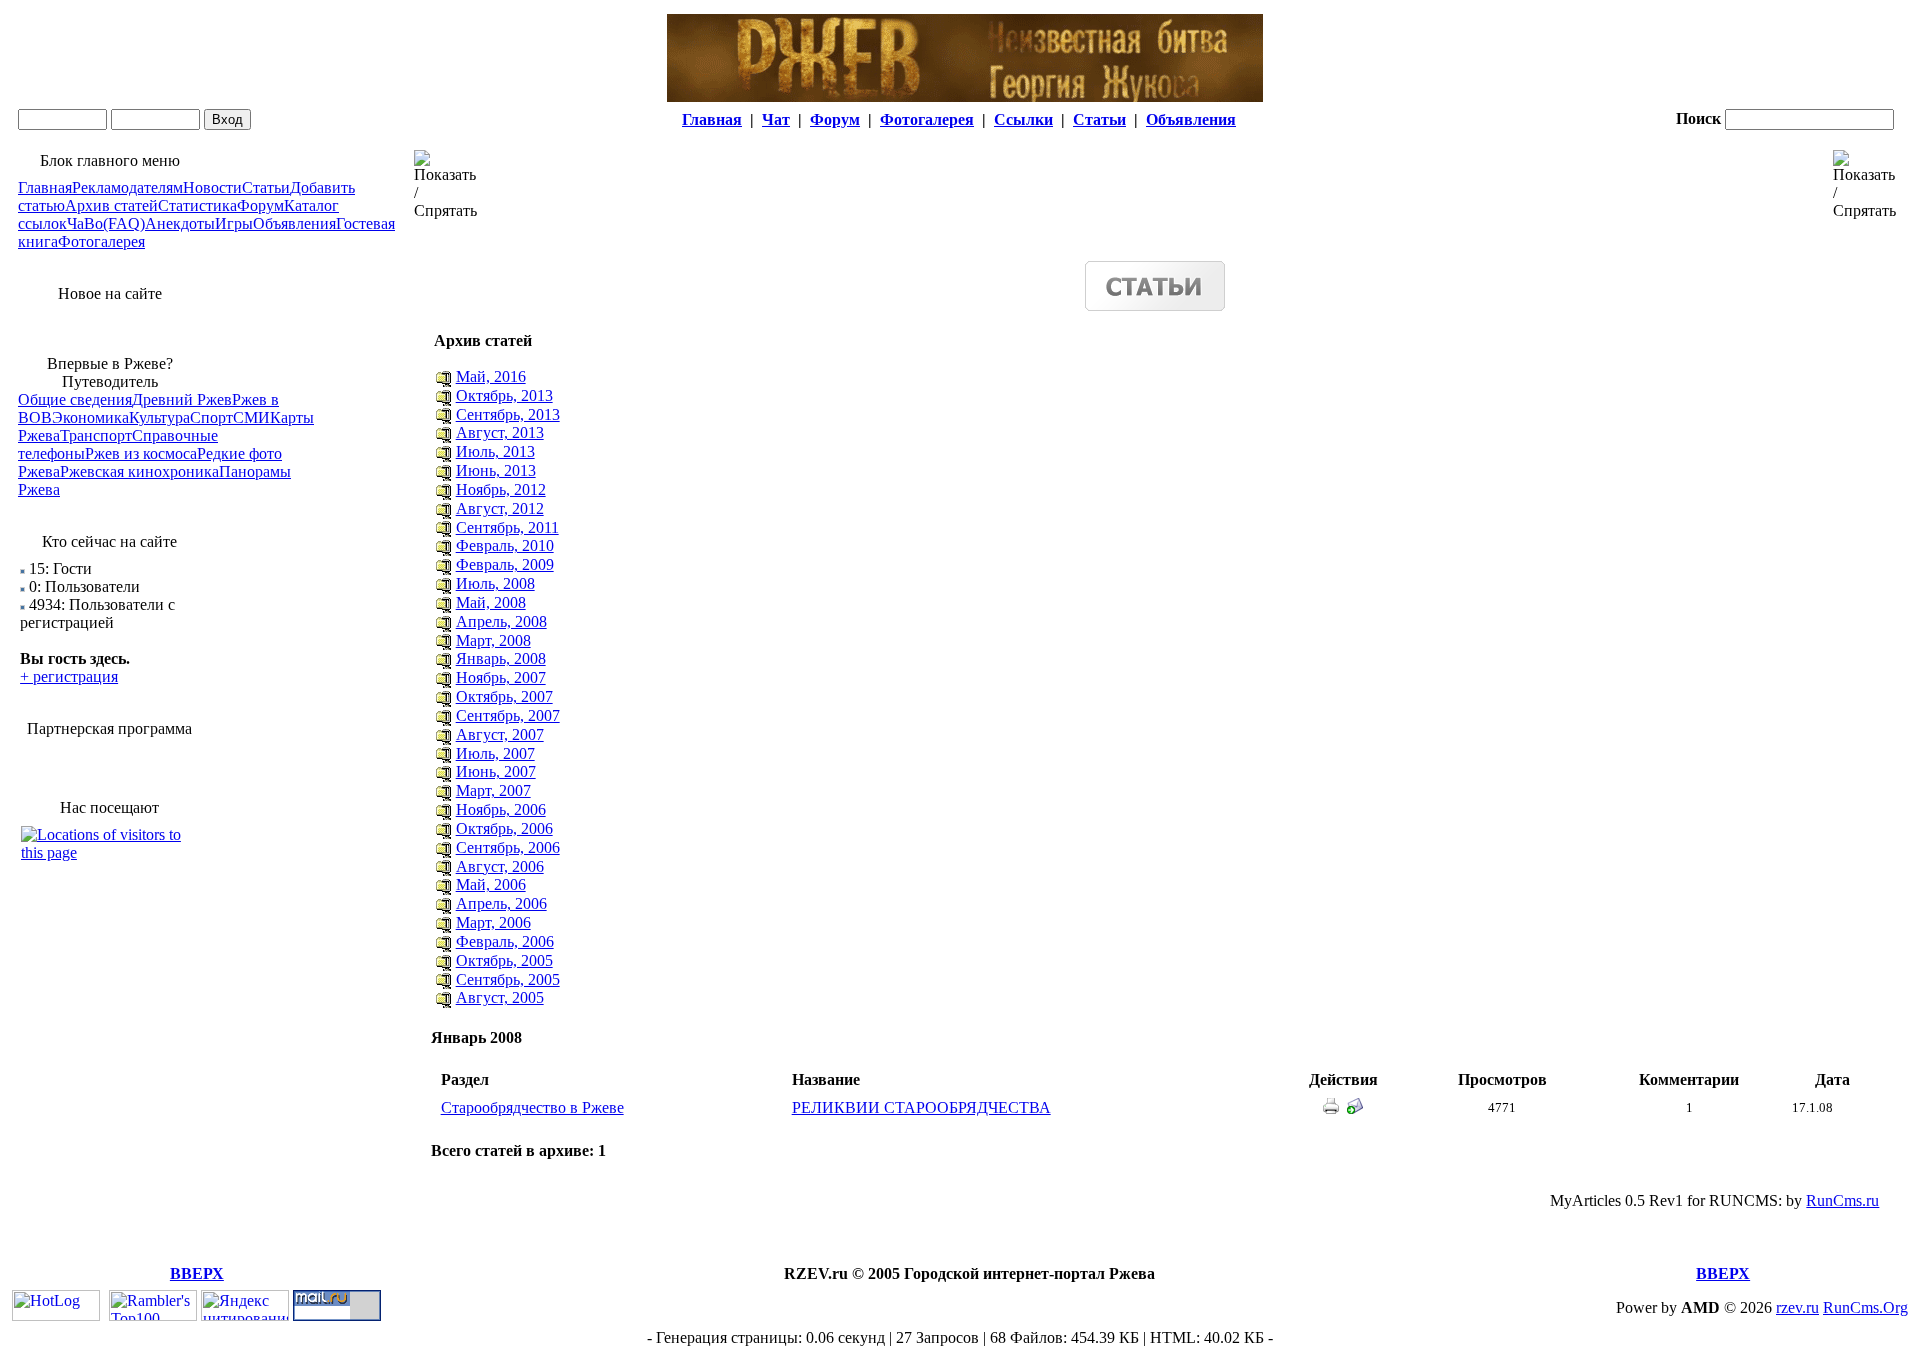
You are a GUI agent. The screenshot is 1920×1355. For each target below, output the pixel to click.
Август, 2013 (500, 432)
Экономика (90, 417)
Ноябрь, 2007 (501, 677)
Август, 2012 (500, 508)
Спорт (211, 417)
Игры (234, 223)
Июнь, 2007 (496, 771)
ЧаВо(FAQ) (106, 223)
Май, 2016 (491, 376)
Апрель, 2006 (501, 903)
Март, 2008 (493, 640)
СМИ (251, 417)
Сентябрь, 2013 (508, 414)
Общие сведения (75, 399)
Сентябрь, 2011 (507, 527)
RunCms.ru (1842, 1200)
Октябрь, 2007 (504, 696)
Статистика (197, 205)
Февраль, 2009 (505, 564)
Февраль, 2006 (505, 941)
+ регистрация (69, 676)
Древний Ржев (182, 399)
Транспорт (96, 435)
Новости (212, 187)
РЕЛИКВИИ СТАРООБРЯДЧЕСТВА (921, 1107)
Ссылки (1023, 119)
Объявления (1191, 119)
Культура (159, 417)
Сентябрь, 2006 (508, 847)
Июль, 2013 (495, 451)
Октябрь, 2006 (504, 828)
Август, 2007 (500, 734)
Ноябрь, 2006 (501, 809)
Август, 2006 (500, 866)
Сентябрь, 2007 (508, 715)
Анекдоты (180, 223)
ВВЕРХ (197, 1273)
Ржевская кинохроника (139, 471)
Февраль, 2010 (505, 545)
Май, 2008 (491, 602)
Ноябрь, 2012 (501, 489)
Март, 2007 (493, 790)
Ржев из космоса (141, 453)
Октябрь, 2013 (504, 395)
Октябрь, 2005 (504, 960)
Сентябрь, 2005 (508, 979)
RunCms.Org (1865, 1307)
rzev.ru (1797, 1307)
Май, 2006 (491, 884)
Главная (712, 119)
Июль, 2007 (495, 753)
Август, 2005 (500, 997)
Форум (835, 119)
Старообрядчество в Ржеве (532, 1107)
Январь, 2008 (501, 658)
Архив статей (111, 205)
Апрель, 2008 (501, 621)
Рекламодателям (127, 187)
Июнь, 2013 (496, 470)
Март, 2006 (493, 922)
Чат (776, 119)
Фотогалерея (927, 119)
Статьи (1099, 119)
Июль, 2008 (495, 583)
